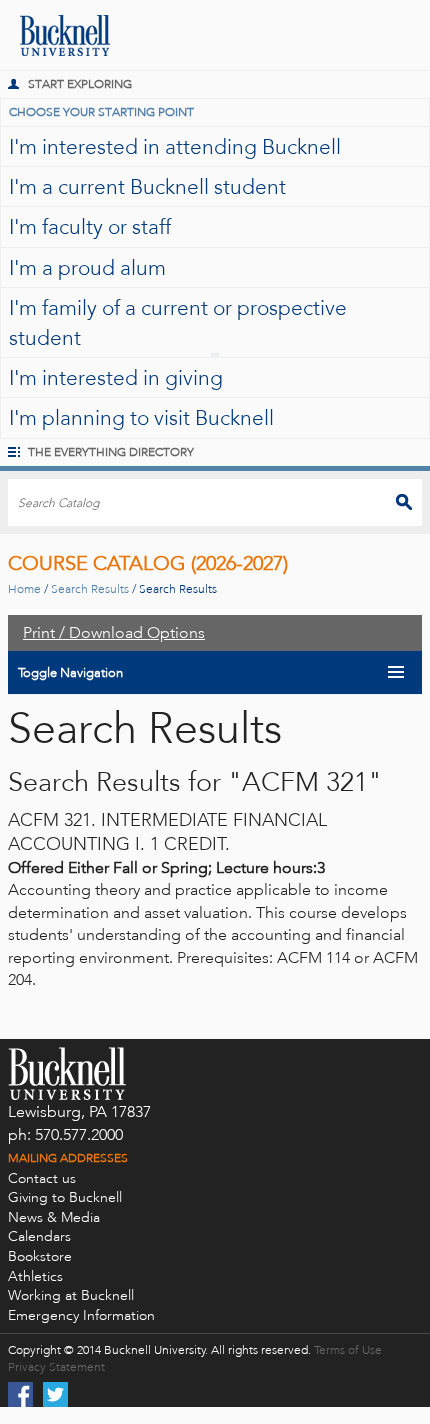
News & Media (54, 1217)
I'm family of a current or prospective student (178, 322)
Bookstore (40, 1256)
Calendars (39, 1236)
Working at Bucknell (71, 1295)
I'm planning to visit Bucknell (141, 417)
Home (24, 589)
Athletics (35, 1276)
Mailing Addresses (68, 1158)
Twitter (55, 1394)
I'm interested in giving (116, 377)
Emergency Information (81, 1315)
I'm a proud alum (87, 267)
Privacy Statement (56, 1367)
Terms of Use (348, 1350)
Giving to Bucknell (65, 1197)
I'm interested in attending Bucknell (175, 146)
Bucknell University (55, 35)
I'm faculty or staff (90, 226)
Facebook (20, 1394)
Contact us (42, 1178)
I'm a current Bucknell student (147, 186)
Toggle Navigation (70, 672)
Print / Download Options (114, 632)
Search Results (90, 589)
